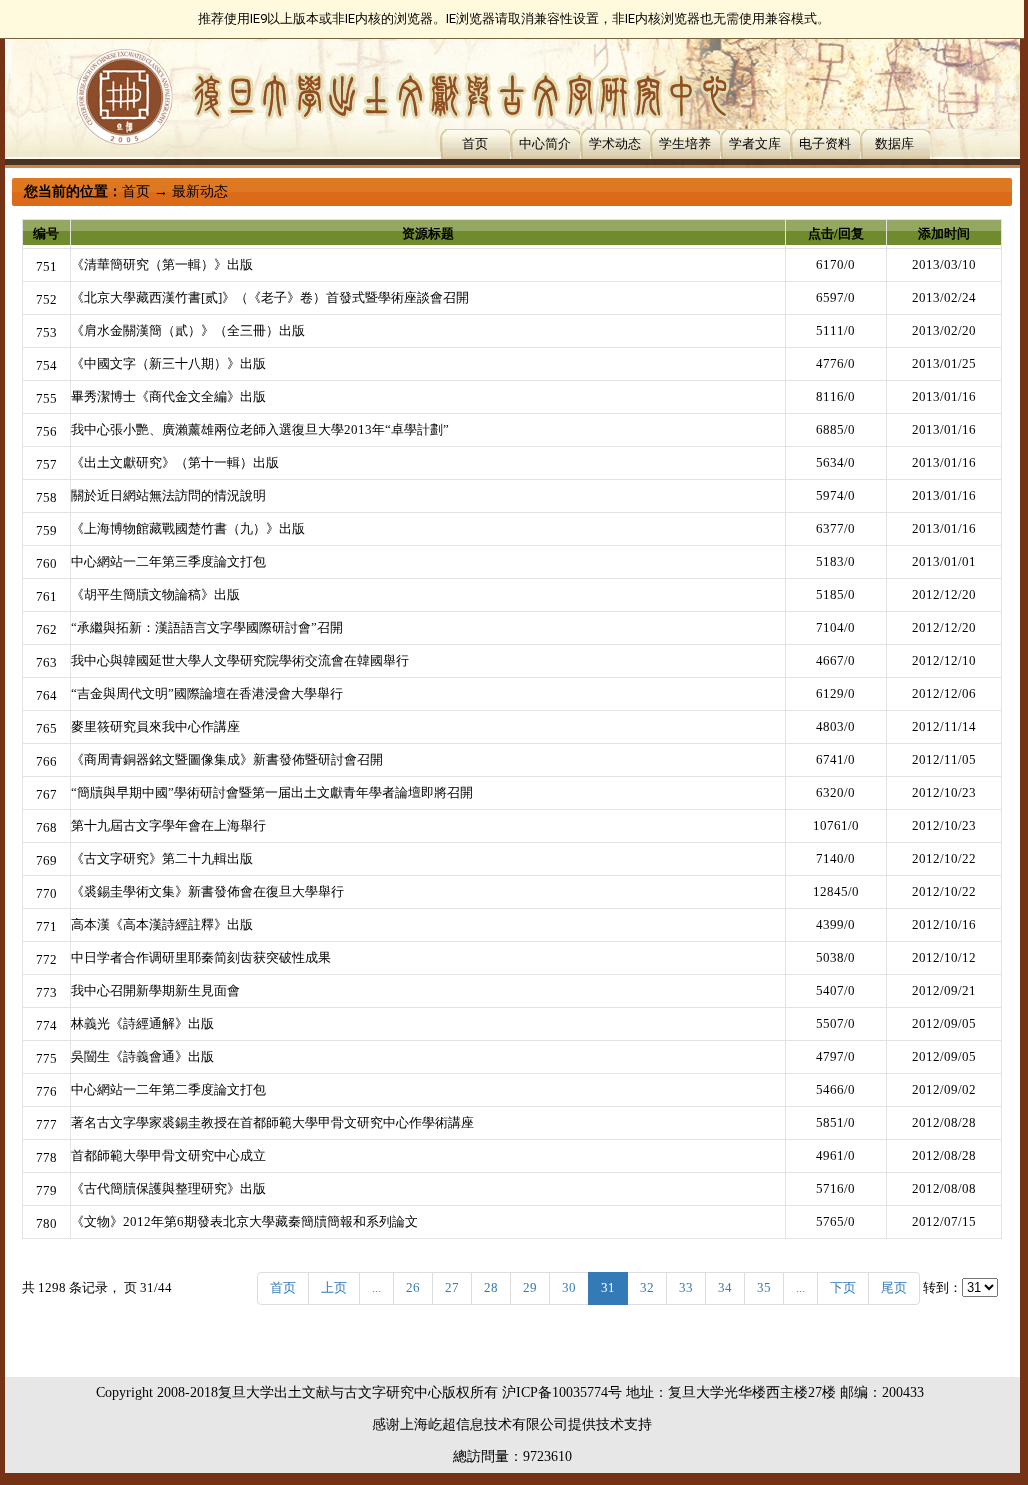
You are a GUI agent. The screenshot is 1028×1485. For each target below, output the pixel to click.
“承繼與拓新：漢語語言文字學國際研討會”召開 (207, 627)
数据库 (894, 143)
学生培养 (685, 143)
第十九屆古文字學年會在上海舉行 (168, 825)
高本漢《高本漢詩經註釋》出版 (162, 924)
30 (569, 1287)
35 (764, 1287)
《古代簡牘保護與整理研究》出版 (168, 1188)
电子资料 (825, 143)
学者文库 (755, 143)
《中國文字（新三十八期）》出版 (168, 363)
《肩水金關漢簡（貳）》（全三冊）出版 (188, 330)
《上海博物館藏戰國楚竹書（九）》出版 (188, 528)
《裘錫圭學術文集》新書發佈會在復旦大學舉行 (207, 891)
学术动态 (615, 143)
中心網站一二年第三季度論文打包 (168, 561)
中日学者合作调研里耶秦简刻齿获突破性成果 (201, 957)
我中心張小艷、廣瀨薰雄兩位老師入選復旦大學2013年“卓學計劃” (260, 429)
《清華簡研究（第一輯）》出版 (162, 264)
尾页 (894, 1287)
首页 (475, 143)
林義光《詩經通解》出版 (142, 1023)
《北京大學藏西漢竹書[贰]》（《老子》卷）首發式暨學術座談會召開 (270, 297)
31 (608, 1287)
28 (491, 1287)
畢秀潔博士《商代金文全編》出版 (168, 396)
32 (647, 1287)
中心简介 (545, 143)
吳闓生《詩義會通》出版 (142, 1056)
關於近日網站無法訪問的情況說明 (168, 495)
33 (686, 1287)
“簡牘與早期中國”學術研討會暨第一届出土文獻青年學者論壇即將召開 (272, 792)
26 (413, 1287)
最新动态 (200, 191)
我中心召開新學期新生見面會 (155, 990)
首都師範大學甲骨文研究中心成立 (168, 1155)
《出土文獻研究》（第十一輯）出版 (175, 462)
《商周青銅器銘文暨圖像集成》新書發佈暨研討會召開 (227, 759)
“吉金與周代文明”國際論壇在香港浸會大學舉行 (207, 693)
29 (530, 1287)
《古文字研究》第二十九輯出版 (162, 858)
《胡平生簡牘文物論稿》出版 (155, 594)
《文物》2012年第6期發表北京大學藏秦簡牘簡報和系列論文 (244, 1221)
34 (725, 1287)
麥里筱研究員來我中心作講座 (155, 726)
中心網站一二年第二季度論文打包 (168, 1089)
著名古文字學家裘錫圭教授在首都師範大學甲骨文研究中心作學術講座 (272, 1122)
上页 (334, 1287)
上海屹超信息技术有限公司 (484, 1424)
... (376, 1287)
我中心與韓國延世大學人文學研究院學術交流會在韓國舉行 (240, 660)
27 (452, 1287)
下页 (843, 1287)
